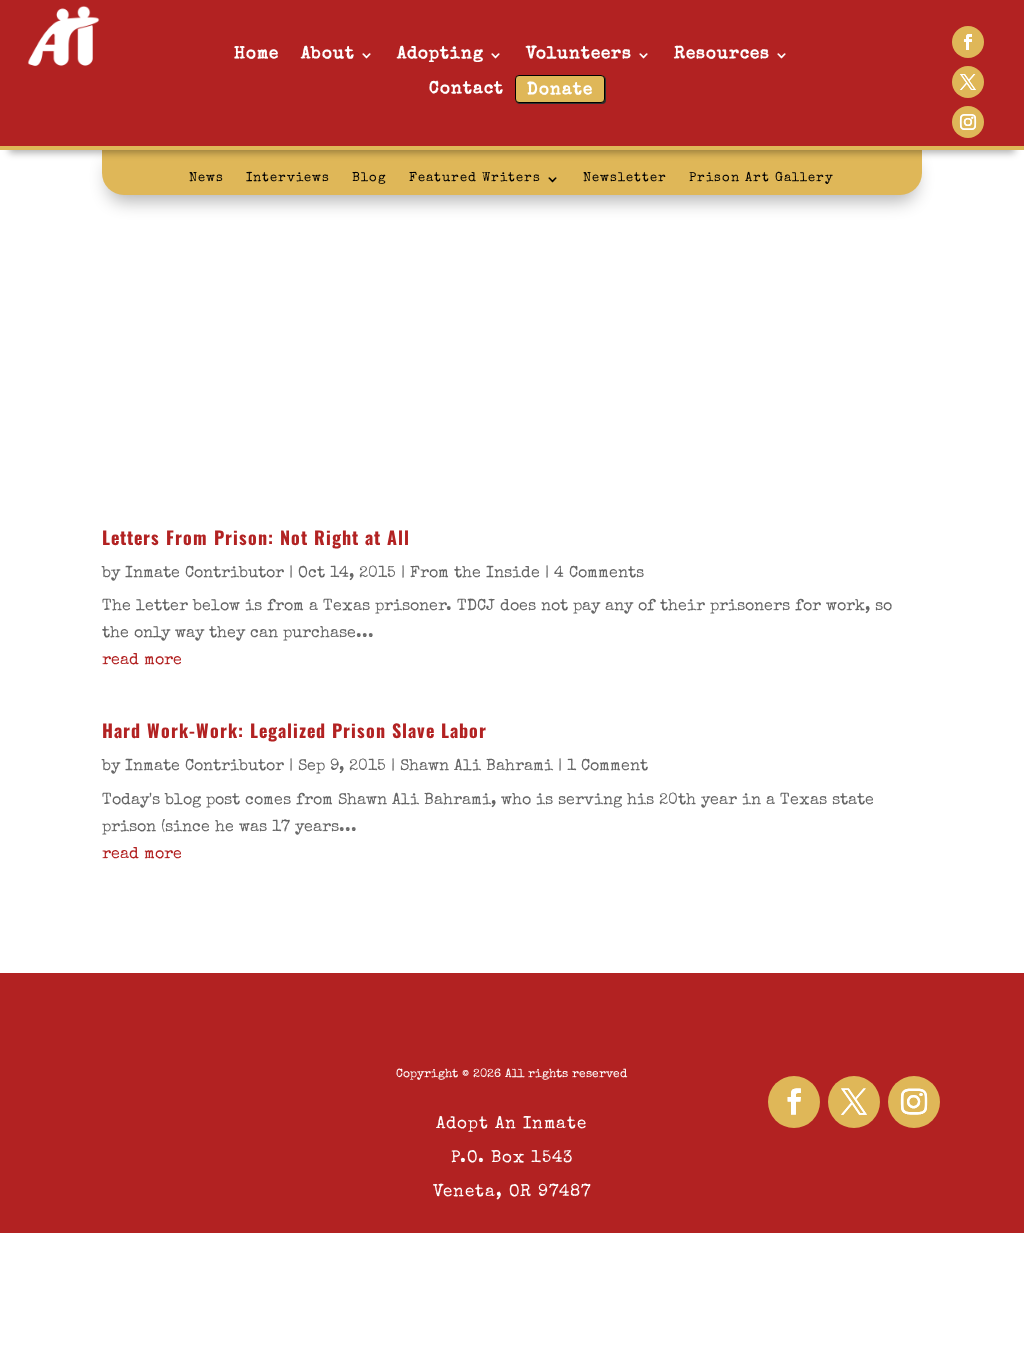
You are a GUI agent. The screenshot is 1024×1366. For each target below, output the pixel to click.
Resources (722, 54)
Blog (369, 178)
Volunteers (579, 54)
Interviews (288, 178)
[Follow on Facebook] (968, 42)
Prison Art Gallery (761, 178)
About (328, 54)
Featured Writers (475, 178)
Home (256, 54)
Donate (560, 90)
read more (142, 661)
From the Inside (475, 574)
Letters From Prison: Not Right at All (256, 537)
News (206, 178)
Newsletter (625, 178)
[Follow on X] (968, 82)
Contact (466, 89)
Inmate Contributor (204, 574)
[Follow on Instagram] (968, 122)
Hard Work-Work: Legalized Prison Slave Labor (294, 730)
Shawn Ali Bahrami (476, 767)
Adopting (440, 54)
